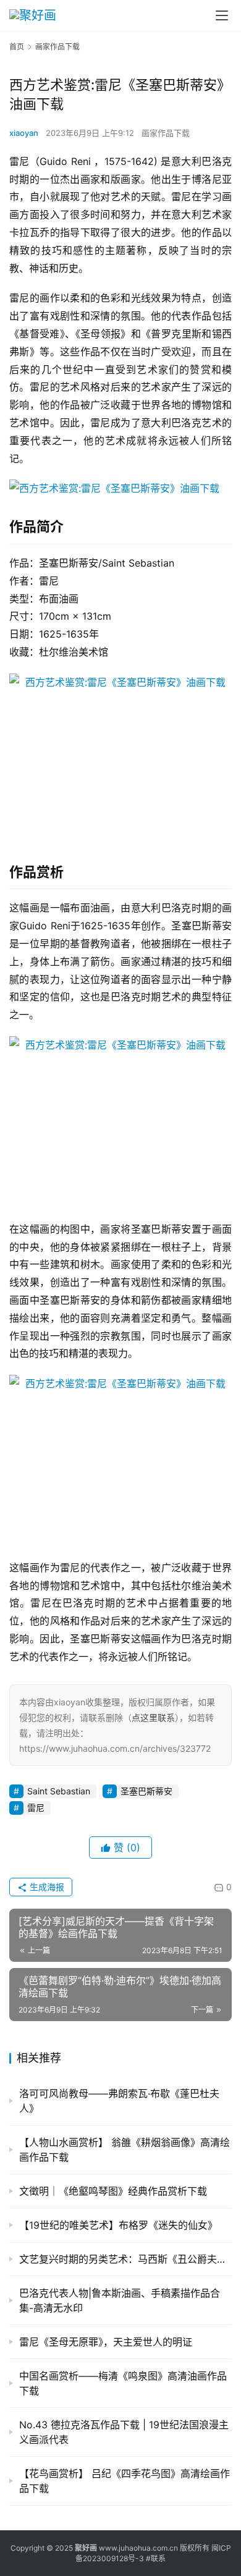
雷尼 (36, 1808)
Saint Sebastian (59, 1791)
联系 (158, 2558)
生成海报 (46, 1887)
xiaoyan (24, 133)
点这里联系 (153, 1717)
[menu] (222, 15)
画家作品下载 (166, 133)
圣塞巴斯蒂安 (146, 1791)
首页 (17, 47)
